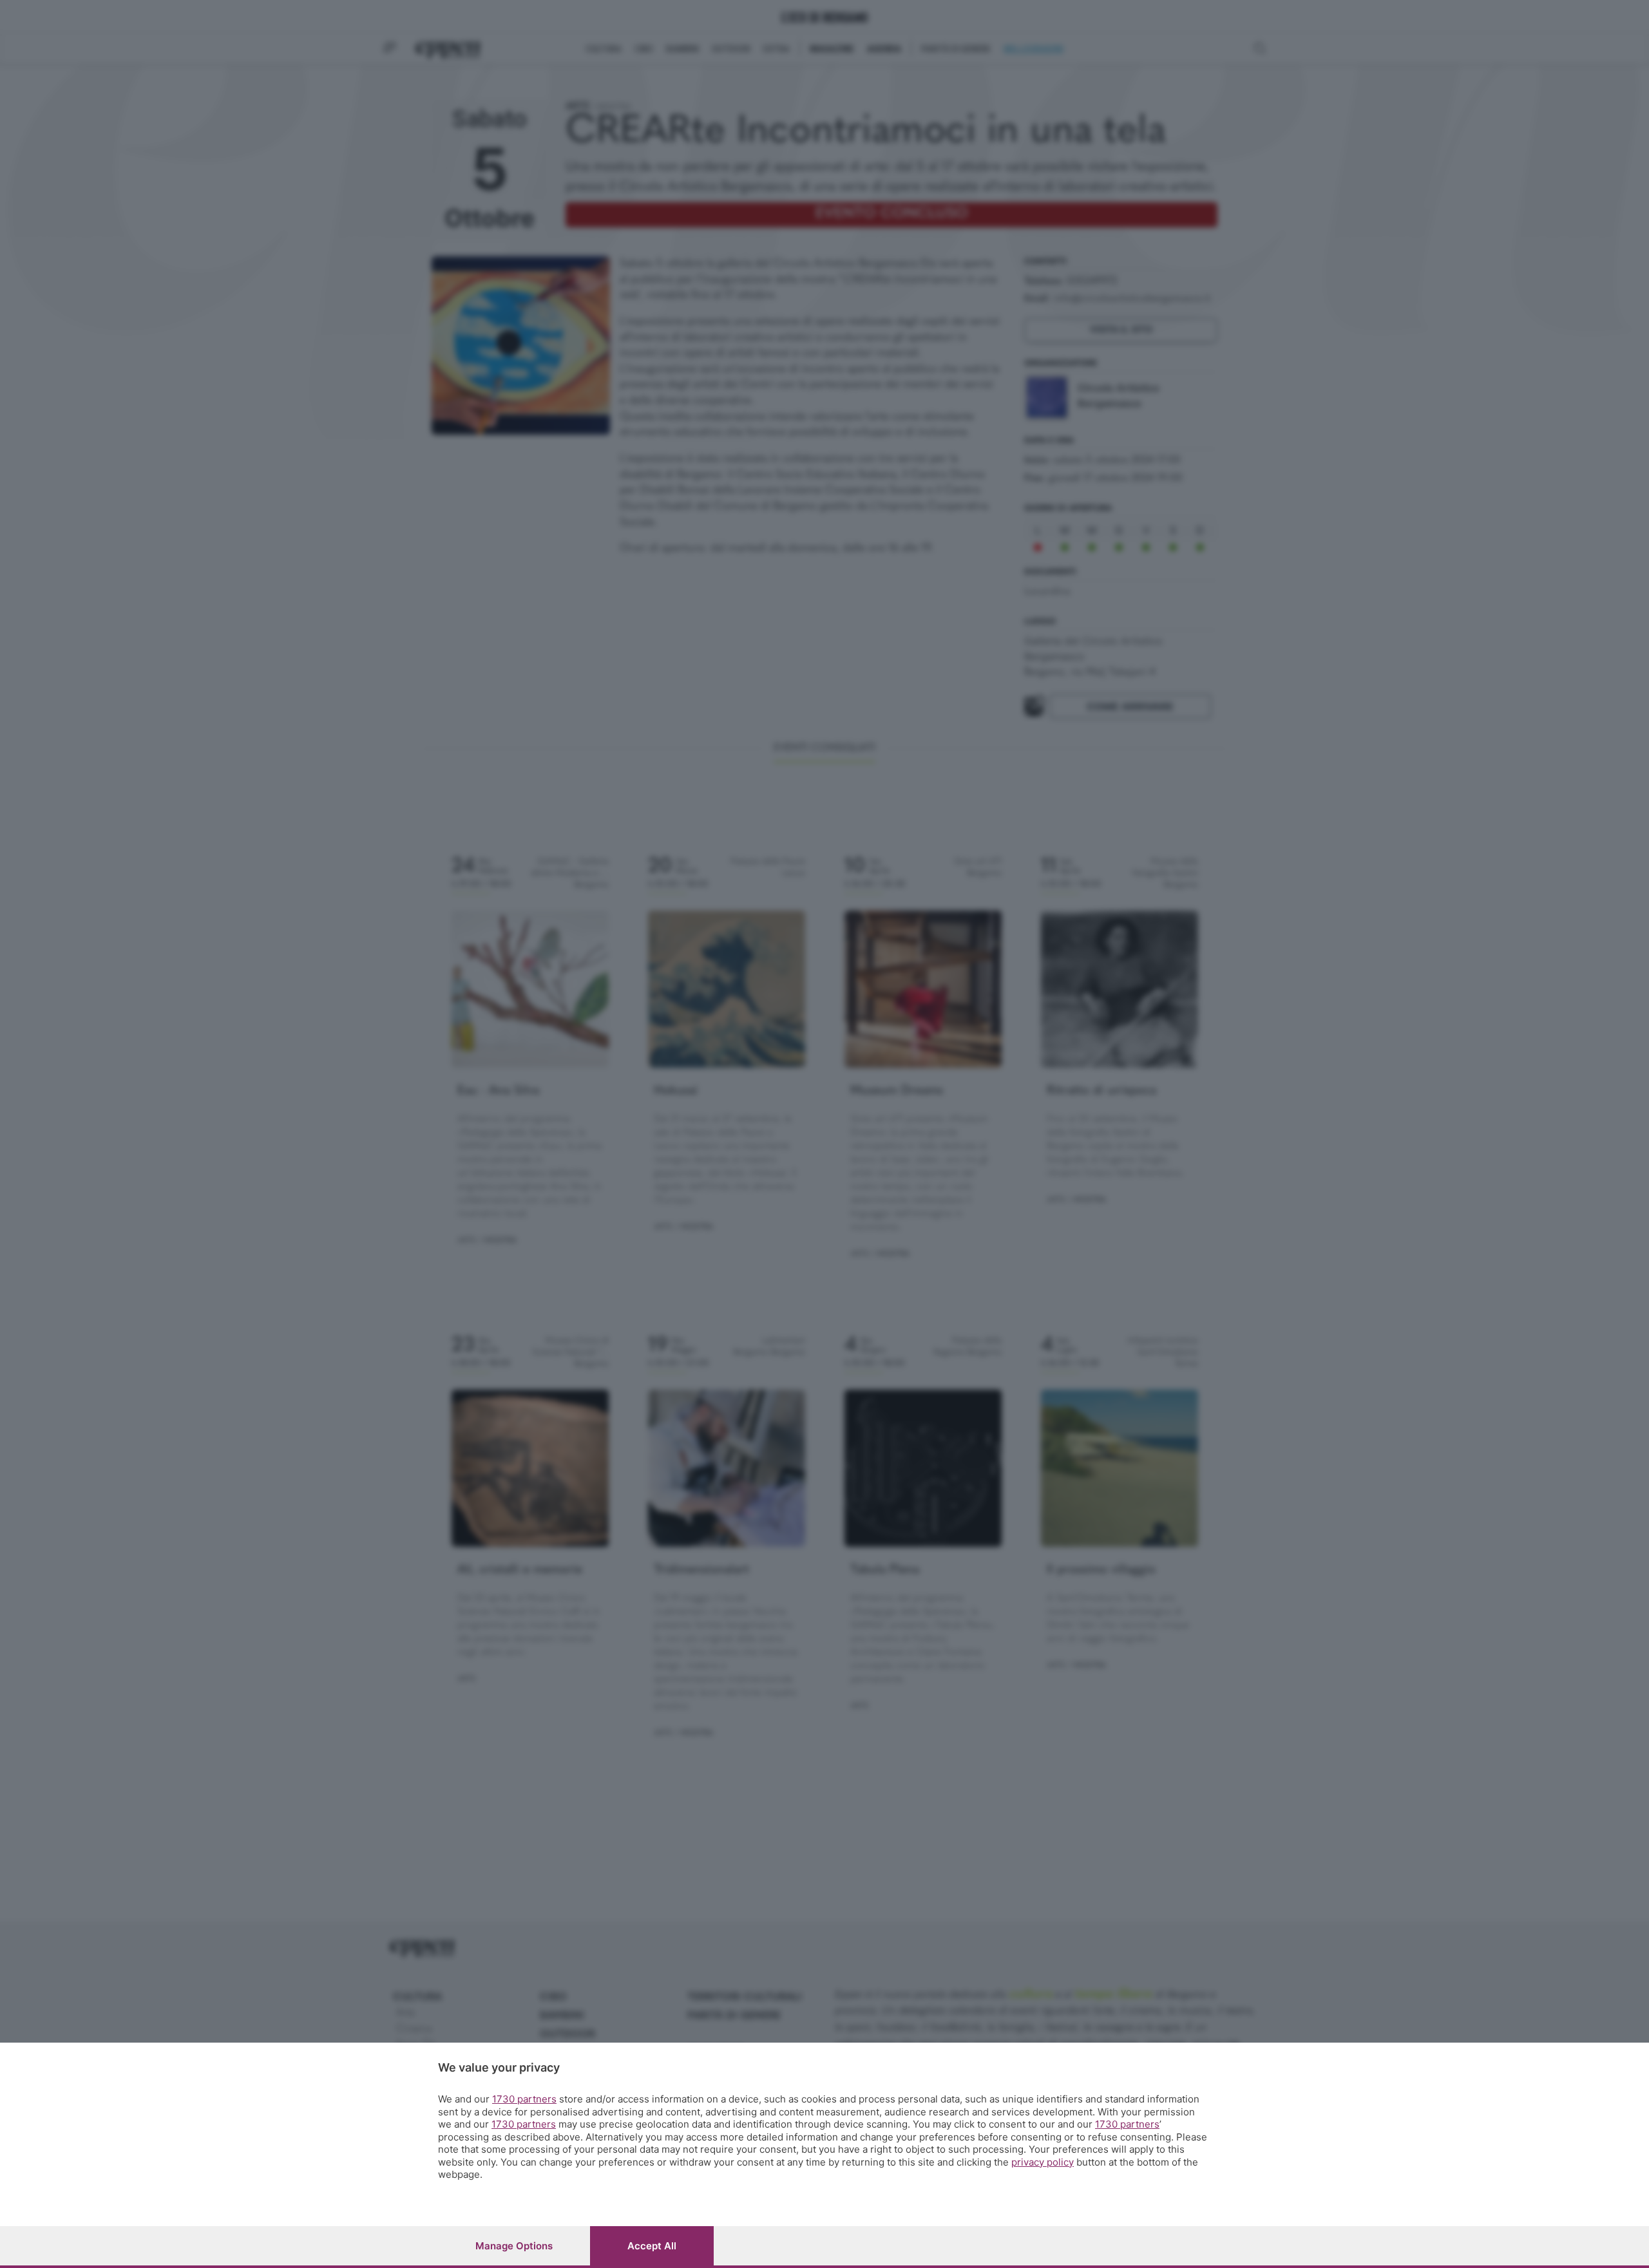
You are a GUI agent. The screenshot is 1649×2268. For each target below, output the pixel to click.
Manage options (514, 2246)
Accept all (652, 2246)
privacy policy (1043, 2162)
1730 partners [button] (524, 2099)
